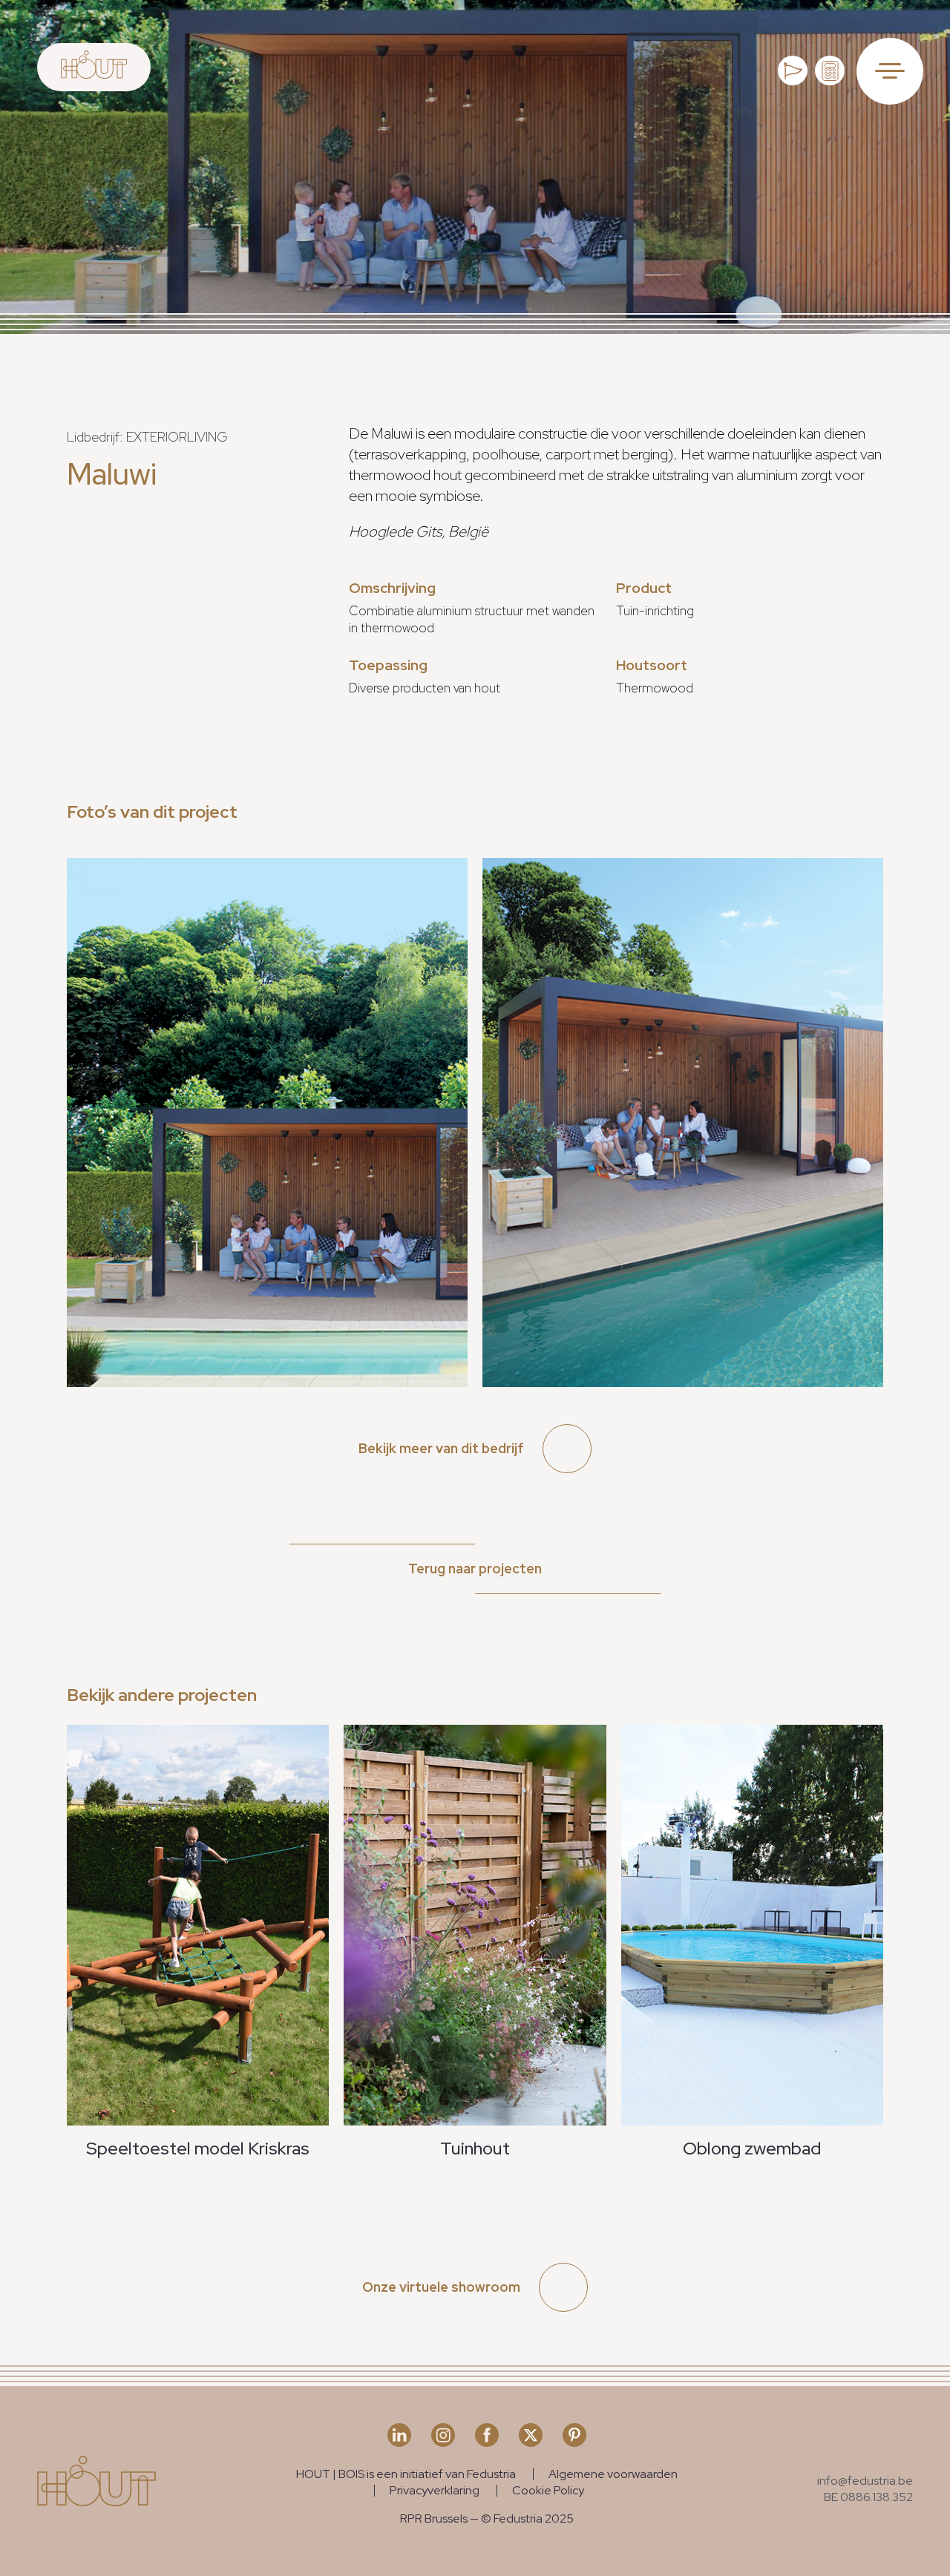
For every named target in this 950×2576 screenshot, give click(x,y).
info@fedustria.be (865, 2481)
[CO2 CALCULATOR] (830, 71)
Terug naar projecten (475, 1569)
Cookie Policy (548, 2490)
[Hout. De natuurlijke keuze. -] (94, 67)
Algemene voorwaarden (613, 2474)
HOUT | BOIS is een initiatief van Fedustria (406, 2474)
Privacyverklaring (435, 2490)
